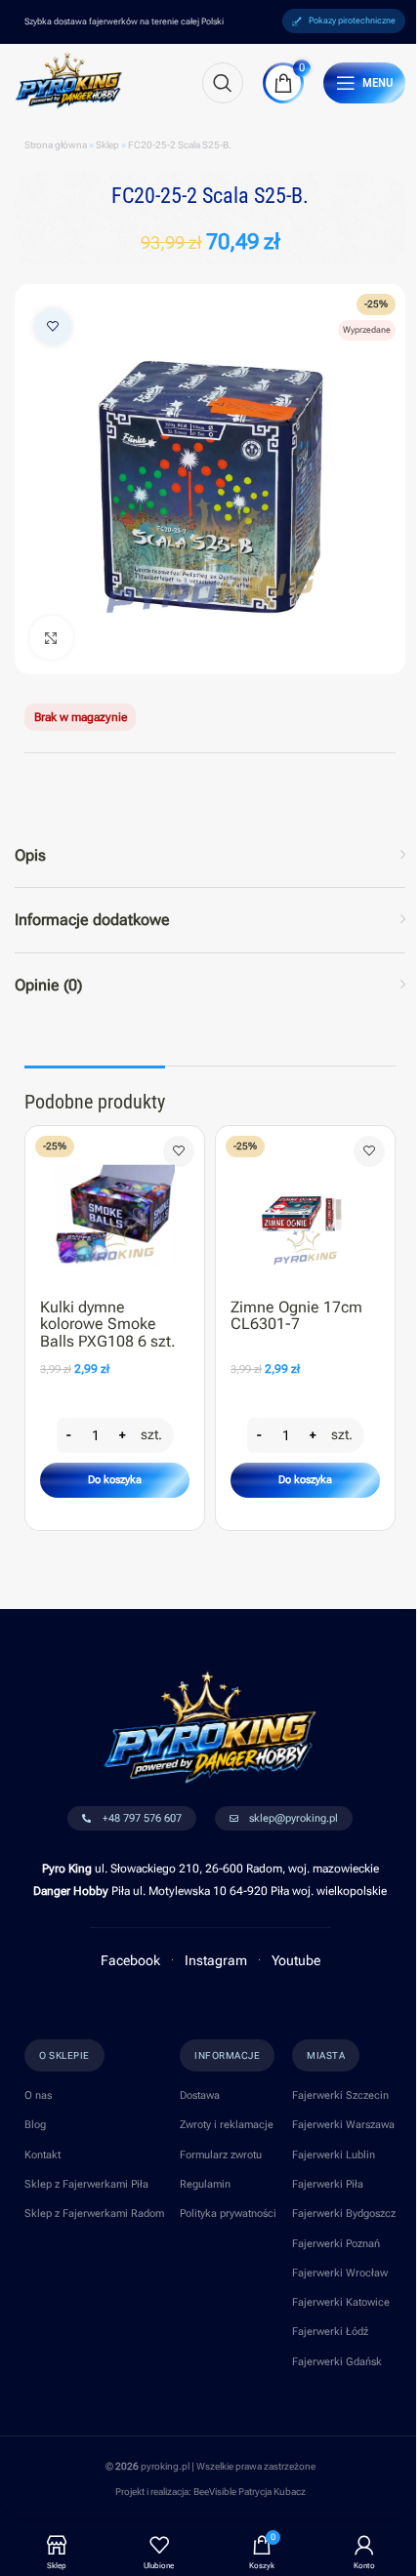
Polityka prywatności (228, 2214)
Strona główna (56, 145)
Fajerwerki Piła (328, 2184)
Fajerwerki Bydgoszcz (344, 2214)
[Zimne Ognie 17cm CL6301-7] (305, 1207)
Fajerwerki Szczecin (340, 2095)
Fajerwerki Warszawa (343, 2125)
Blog (35, 2125)
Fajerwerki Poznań (336, 2244)
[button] (115, 1480)
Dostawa (200, 2095)
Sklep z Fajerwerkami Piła (86, 2184)
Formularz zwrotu (221, 2155)
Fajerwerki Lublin (334, 2155)
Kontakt (42, 2155)
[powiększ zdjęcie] (51, 638)
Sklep (107, 145)
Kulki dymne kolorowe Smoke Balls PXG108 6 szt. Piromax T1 (108, 1333)
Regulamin (205, 2184)
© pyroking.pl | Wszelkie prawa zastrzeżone (210, 2466)
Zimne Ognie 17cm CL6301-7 (296, 1316)
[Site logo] (69, 79)
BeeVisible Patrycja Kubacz (250, 2492)
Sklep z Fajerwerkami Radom (94, 2214)
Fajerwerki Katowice (341, 2302)
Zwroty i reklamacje (227, 2125)
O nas (38, 2095)
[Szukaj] (223, 83)
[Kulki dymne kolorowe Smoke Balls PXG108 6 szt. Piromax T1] (115, 1207)
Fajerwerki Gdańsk (337, 2362)
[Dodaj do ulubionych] (53, 327)
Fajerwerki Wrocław (340, 2273)
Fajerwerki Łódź (330, 2332)
